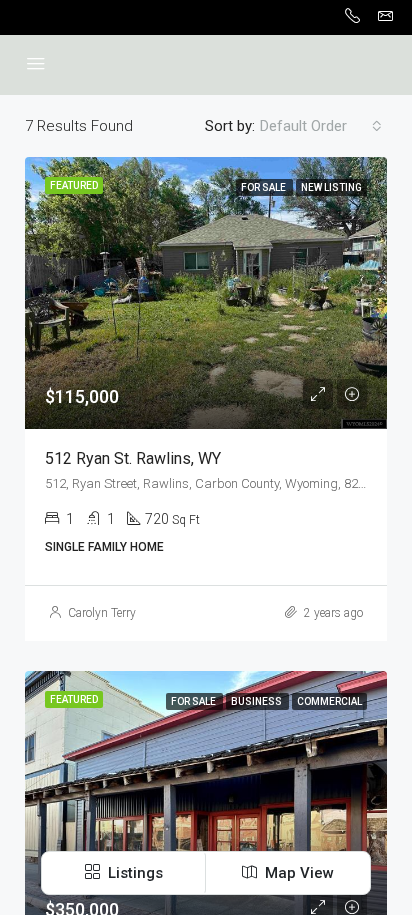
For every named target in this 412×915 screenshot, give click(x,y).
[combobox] (321, 126)
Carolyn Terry (102, 613)
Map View (297, 873)
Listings (133, 873)
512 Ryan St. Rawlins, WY (133, 458)
